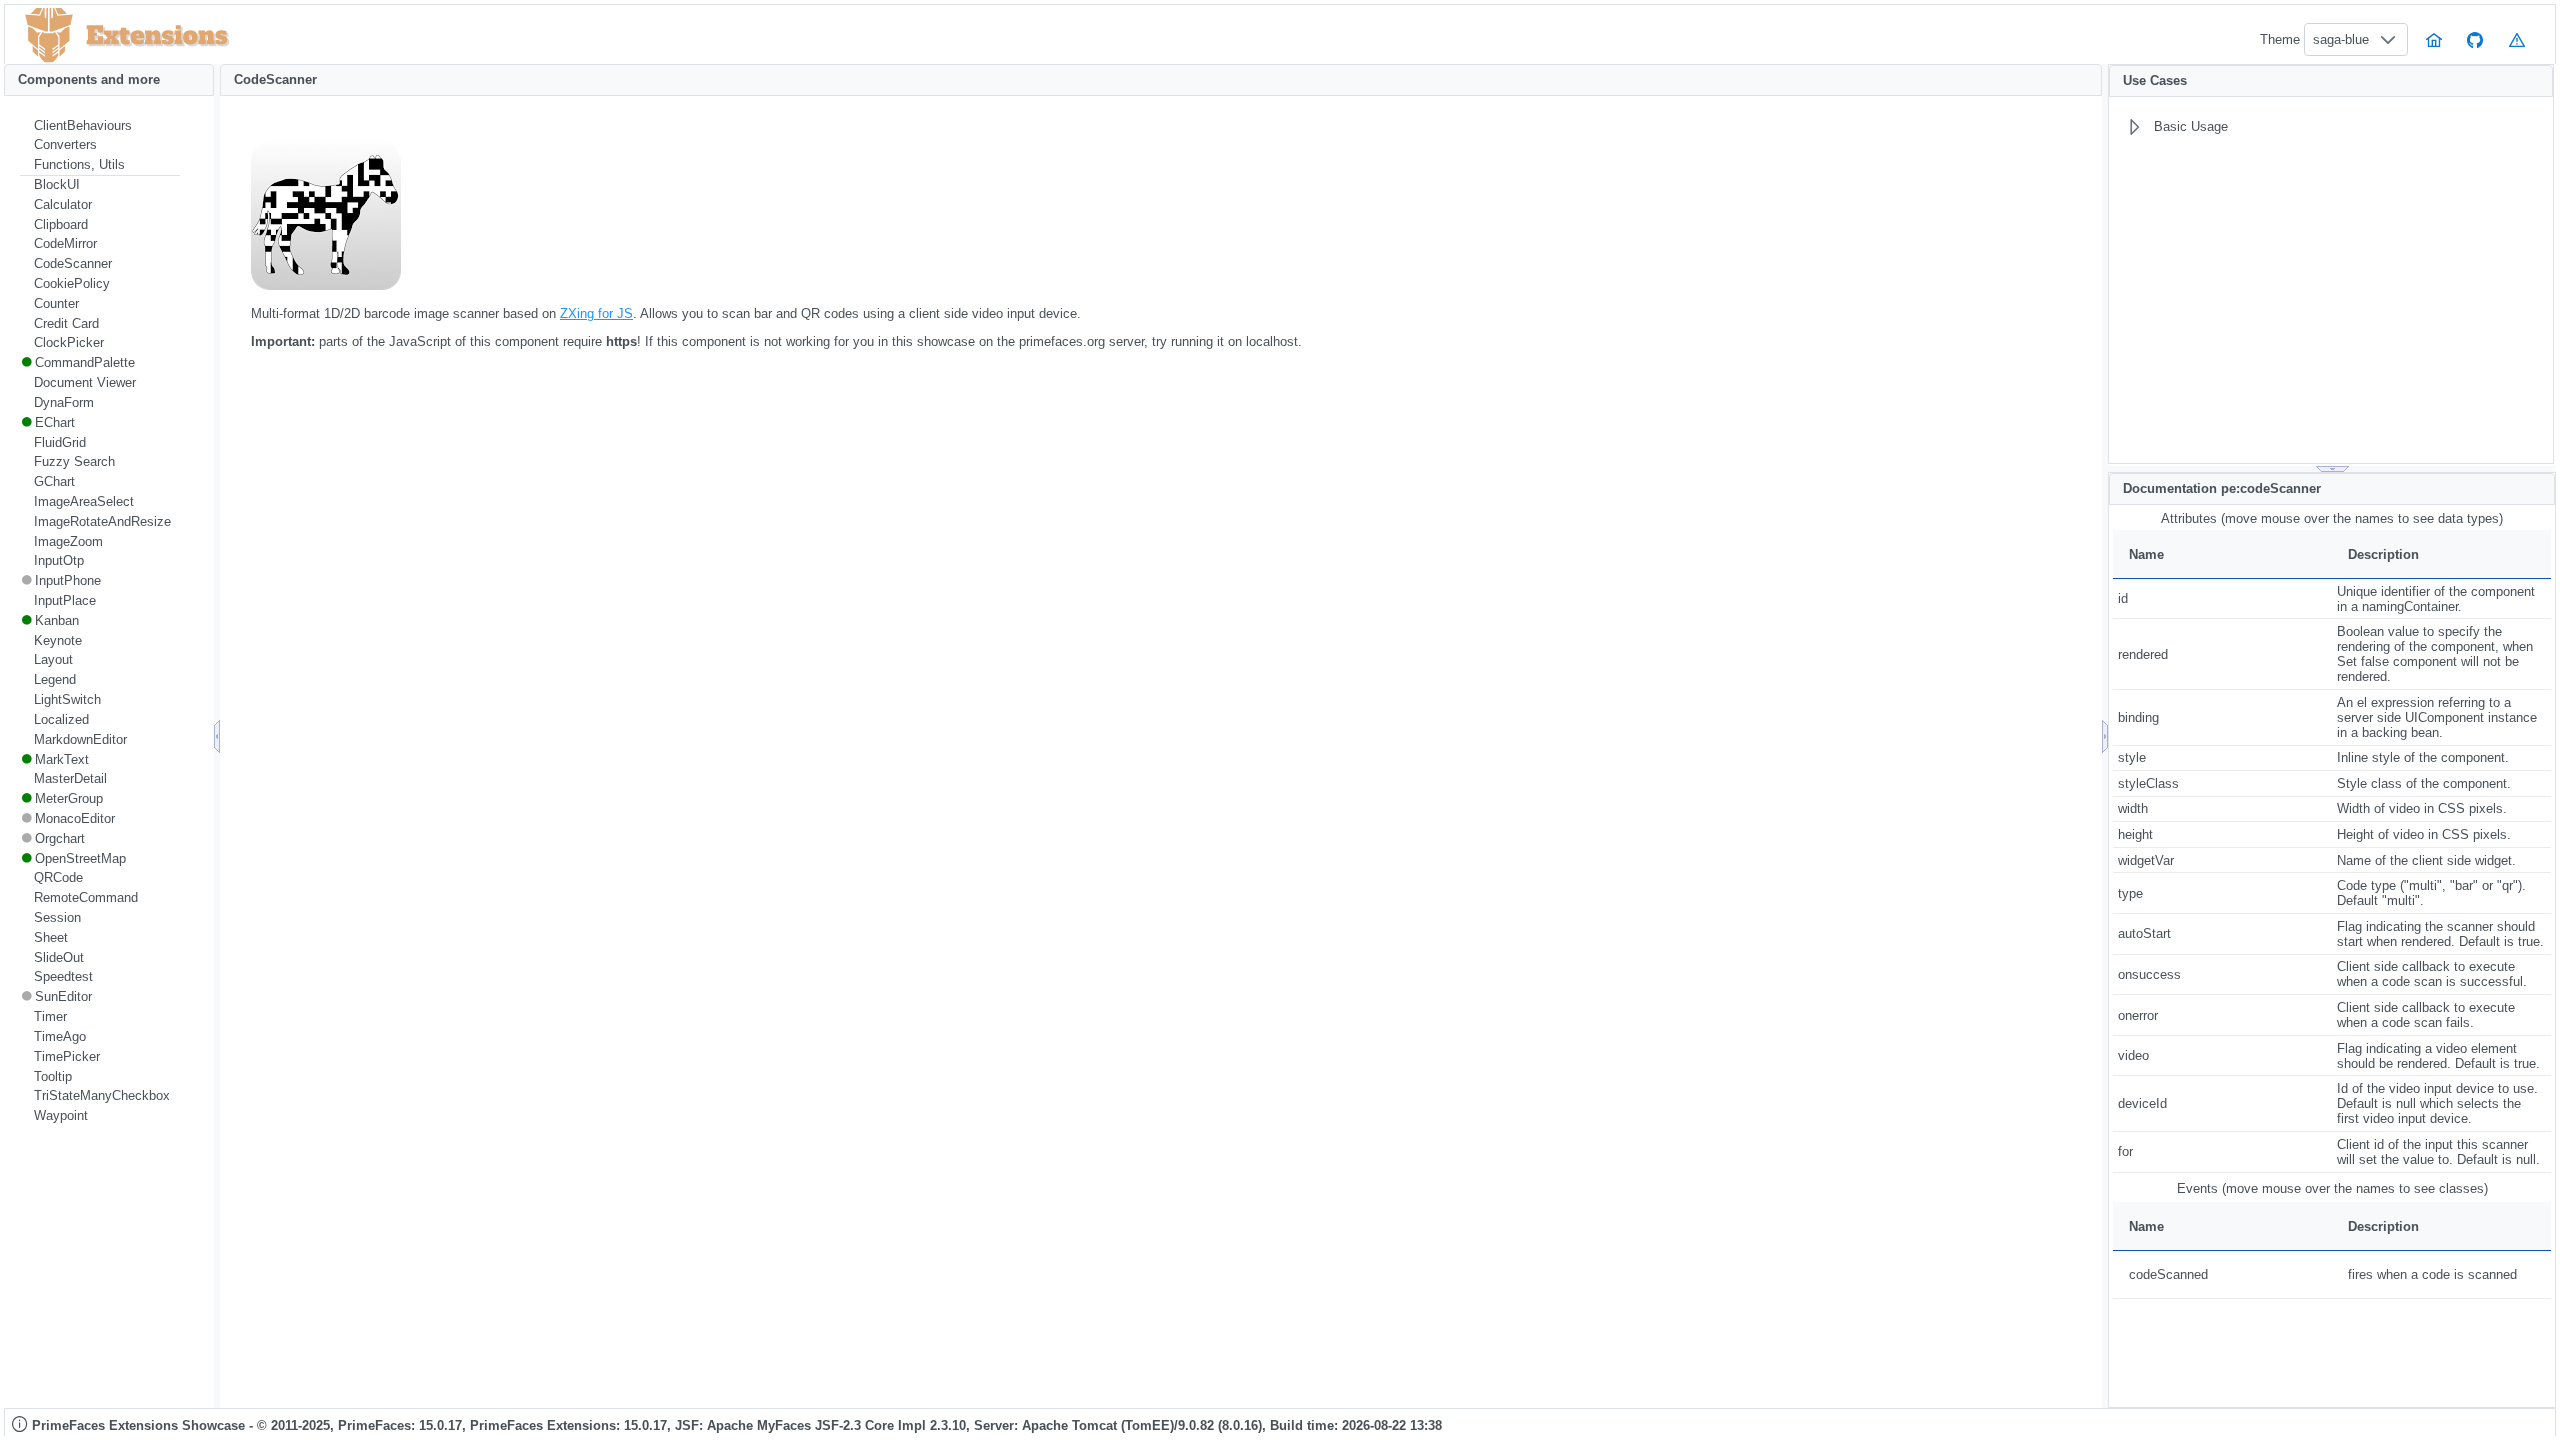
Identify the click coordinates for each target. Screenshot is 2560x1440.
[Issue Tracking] (2517, 39)
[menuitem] (100, 126)
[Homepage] (2434, 39)
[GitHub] (2476, 39)
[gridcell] (2222, 598)
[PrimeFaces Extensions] (49, 35)
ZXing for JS (596, 313)
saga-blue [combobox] (2341, 39)
